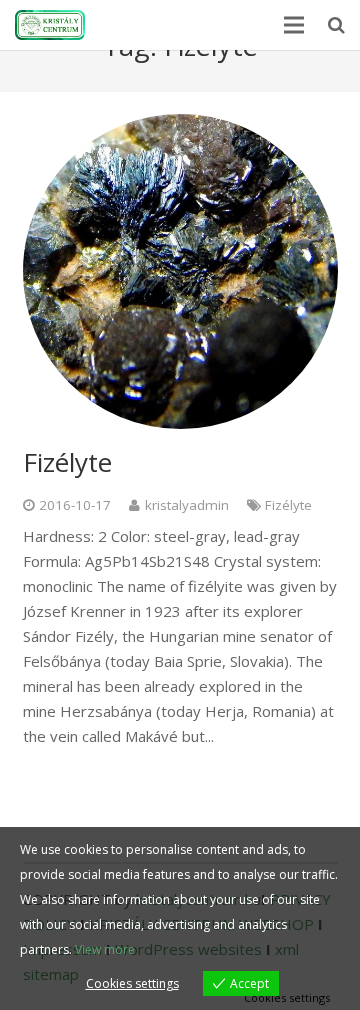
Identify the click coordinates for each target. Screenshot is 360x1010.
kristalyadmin (187, 505)
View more (105, 949)
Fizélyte (67, 462)
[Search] (336, 25)
